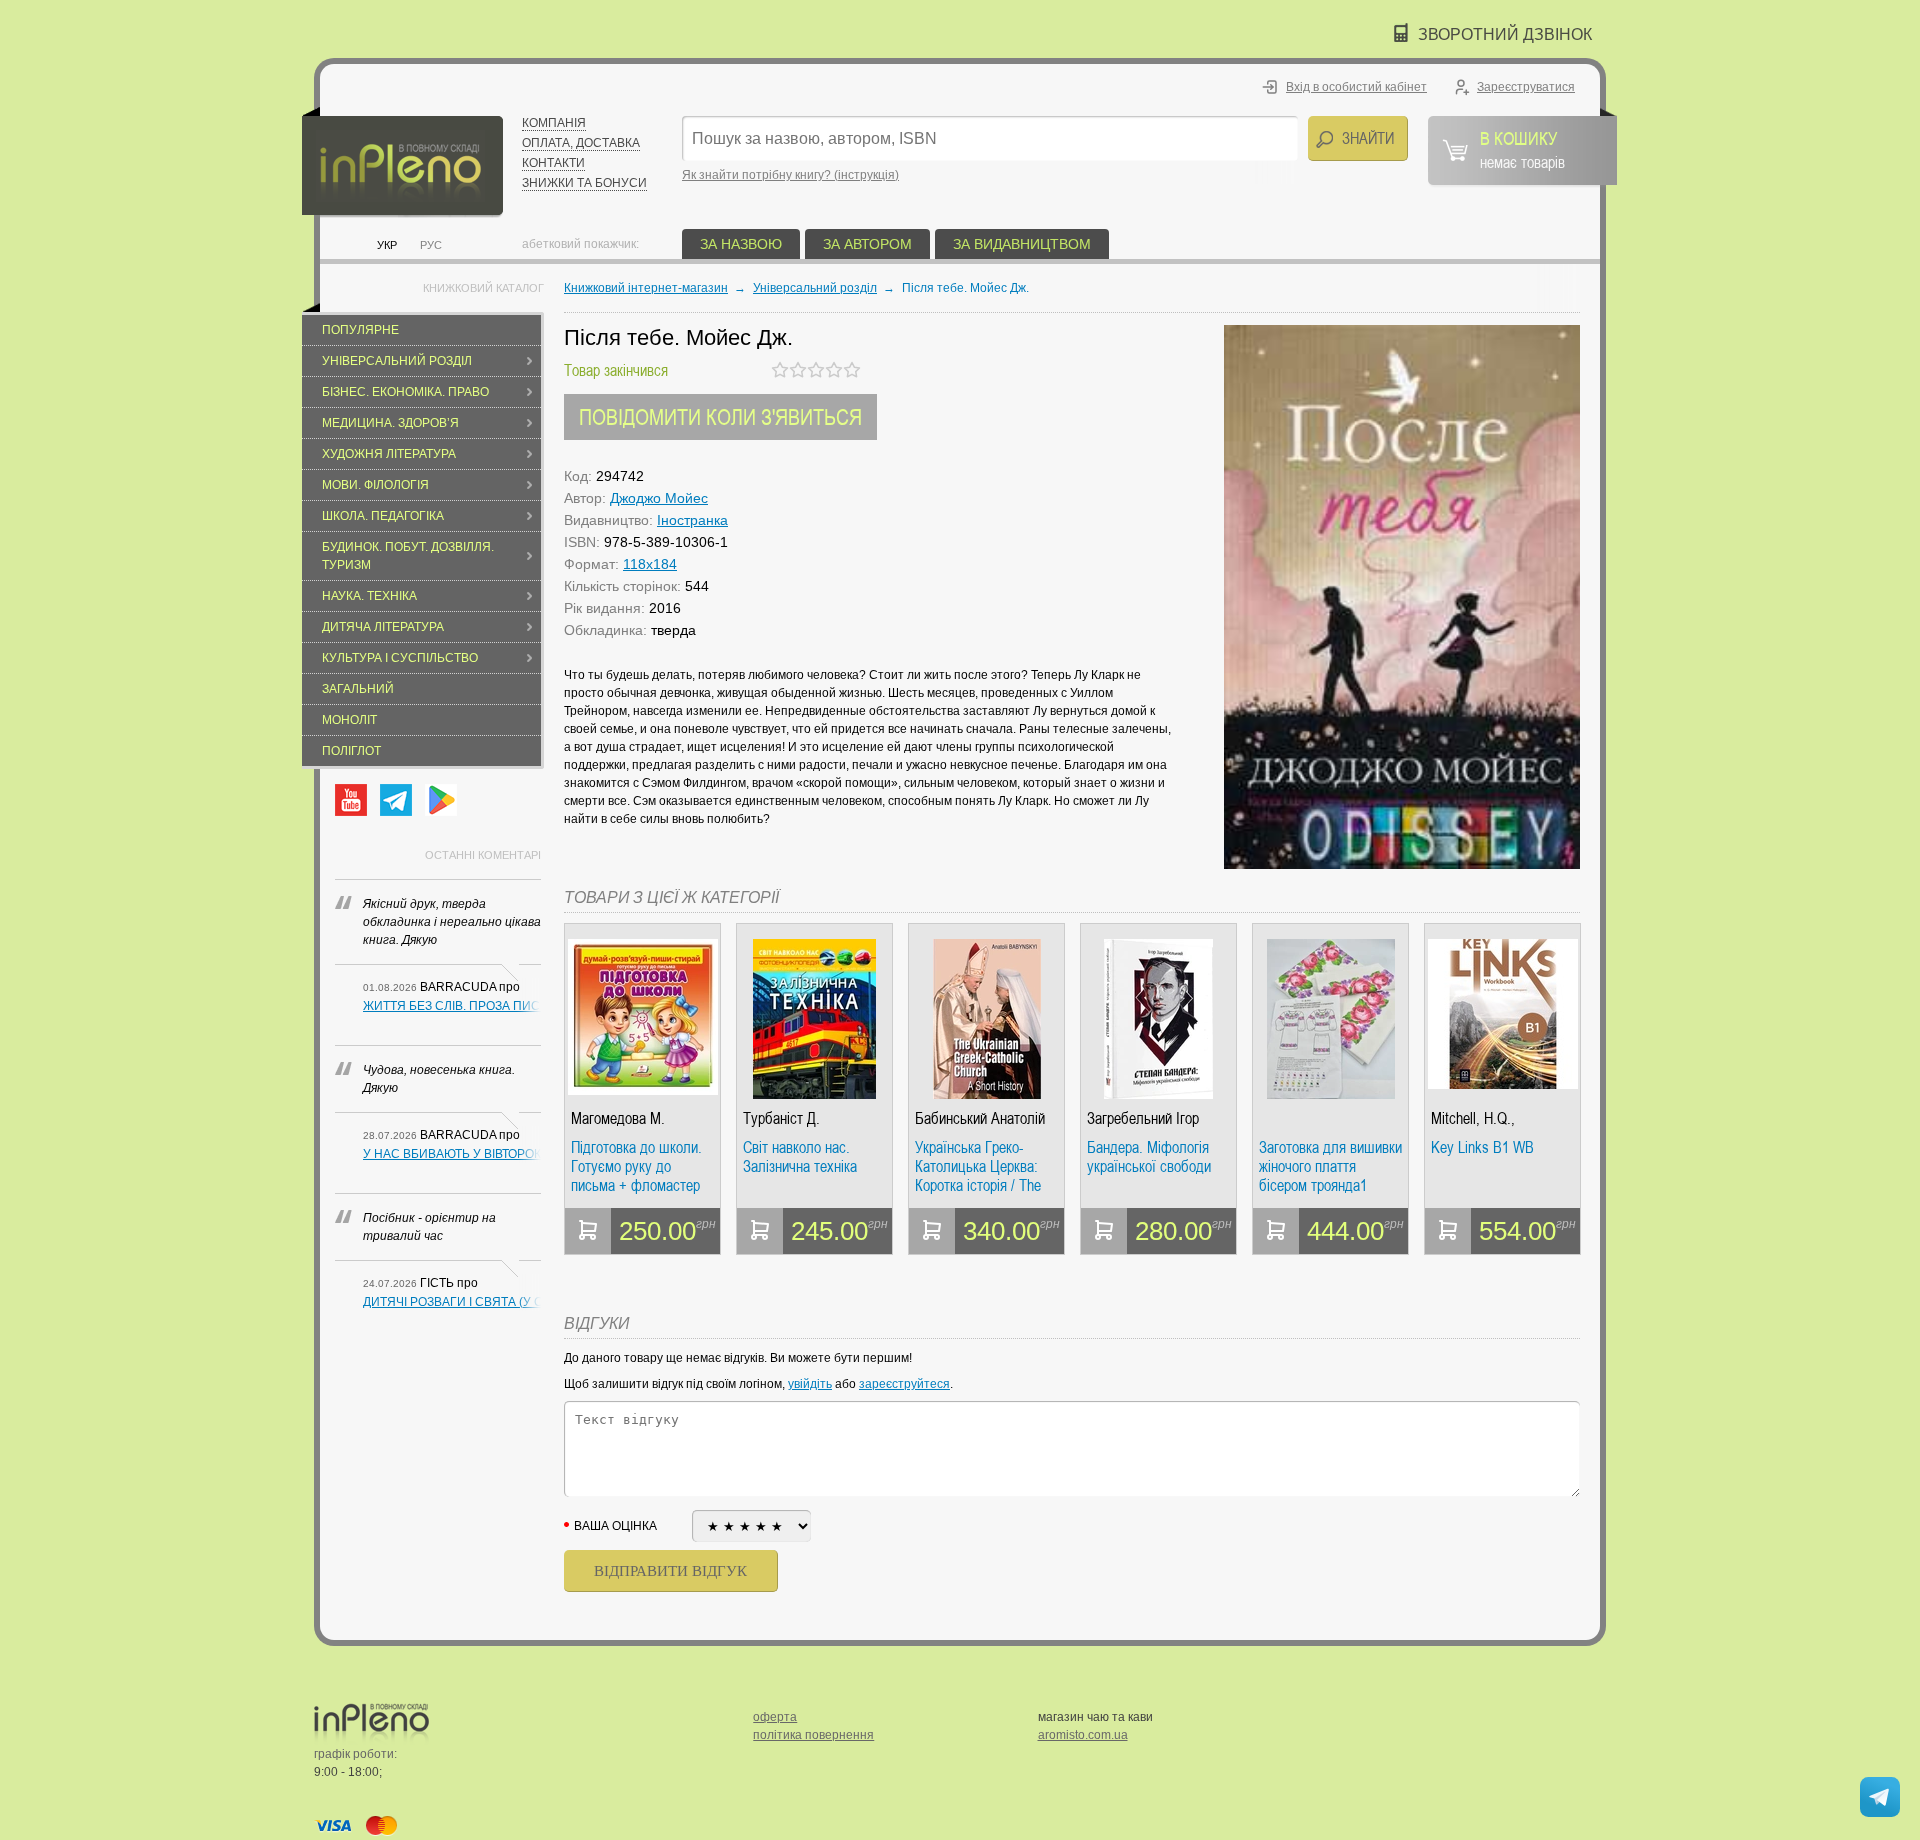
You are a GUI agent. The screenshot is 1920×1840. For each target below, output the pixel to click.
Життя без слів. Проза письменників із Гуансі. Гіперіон (452, 1006)
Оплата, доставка (581, 143)
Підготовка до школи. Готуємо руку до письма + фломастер (636, 1166)
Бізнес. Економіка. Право (405, 392)
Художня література (389, 454)
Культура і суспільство (400, 658)
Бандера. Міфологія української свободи (1149, 1157)
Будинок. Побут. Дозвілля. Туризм (408, 556)
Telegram (396, 800)
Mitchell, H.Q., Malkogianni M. (1475, 1118)
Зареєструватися (1526, 87)
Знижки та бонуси (584, 183)
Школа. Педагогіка (383, 516)
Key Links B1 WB (1482, 1148)
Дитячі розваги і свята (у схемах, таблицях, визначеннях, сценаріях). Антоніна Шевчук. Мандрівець (452, 1302)
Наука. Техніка (369, 596)
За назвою (741, 244)
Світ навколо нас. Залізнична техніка (800, 1157)
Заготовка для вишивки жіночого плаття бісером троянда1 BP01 (1330, 1166)
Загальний (358, 689)
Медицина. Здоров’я (390, 423)
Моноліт (349, 720)
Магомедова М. (618, 1118)
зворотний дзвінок (1505, 34)
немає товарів (1522, 149)
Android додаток (441, 800)
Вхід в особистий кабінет (1356, 87)
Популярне (360, 330)
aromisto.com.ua (1083, 1735)
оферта (775, 1717)
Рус (431, 245)
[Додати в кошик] (588, 1231)
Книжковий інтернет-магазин (646, 288)
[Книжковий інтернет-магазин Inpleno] (402, 162)
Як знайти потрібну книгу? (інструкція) (790, 175)
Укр (387, 245)
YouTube (351, 800)
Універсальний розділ (397, 361)
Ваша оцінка (615, 1526)
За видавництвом (1022, 244)
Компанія (554, 123)
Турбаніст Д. (781, 1118)
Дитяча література (383, 627)
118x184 (650, 564)
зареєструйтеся (904, 1384)
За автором (867, 244)
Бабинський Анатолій (980, 1118)
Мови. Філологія (375, 485)
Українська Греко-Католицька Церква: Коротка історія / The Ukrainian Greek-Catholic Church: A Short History (986, 1166)
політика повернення (813, 1735)
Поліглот (351, 751)
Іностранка (692, 520)
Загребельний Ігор (1143, 1118)
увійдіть (810, 1384)
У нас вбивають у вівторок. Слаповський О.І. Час (452, 1154)
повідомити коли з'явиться (720, 416)
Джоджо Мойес (659, 498)
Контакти (553, 163)
